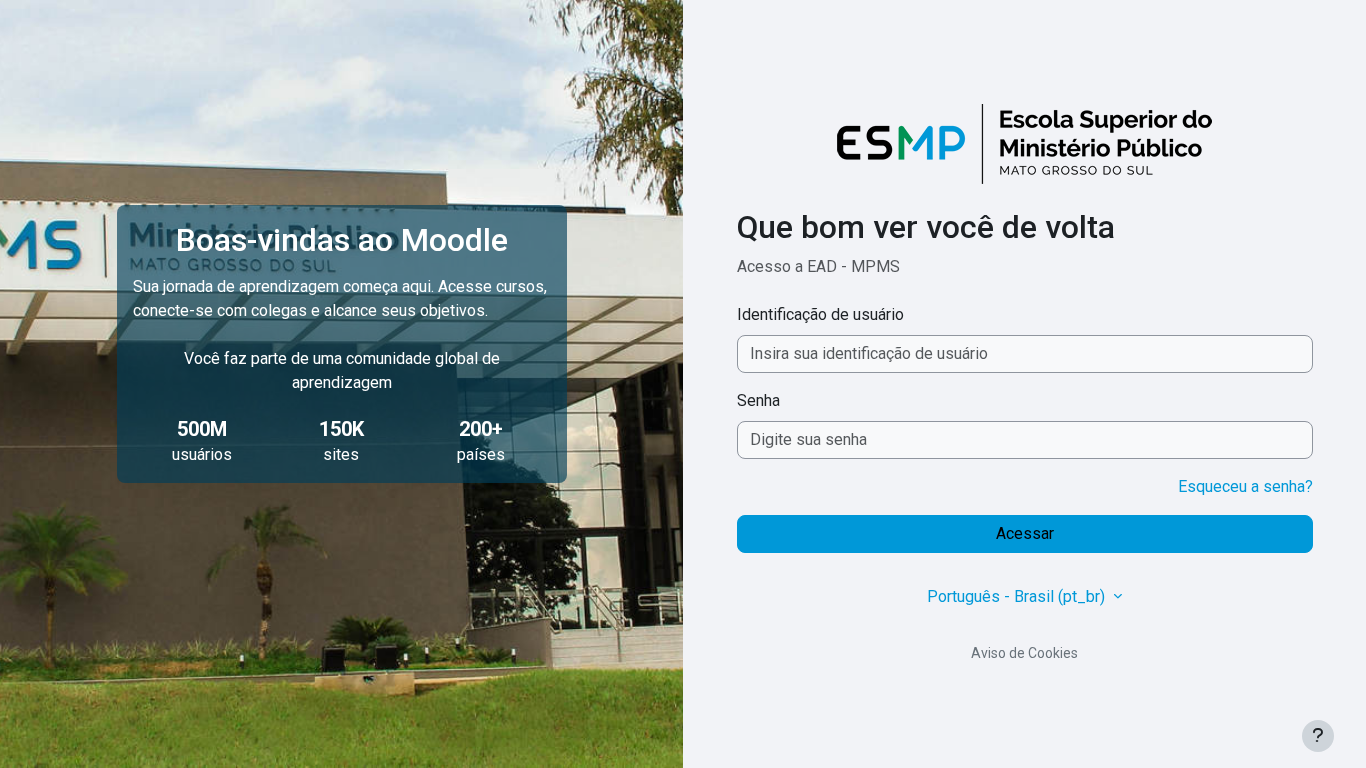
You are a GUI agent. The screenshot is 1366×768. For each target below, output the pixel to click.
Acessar (1025, 533)
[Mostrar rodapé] (1318, 736)
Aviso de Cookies (1024, 653)
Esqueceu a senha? (1245, 486)
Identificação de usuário (820, 314)
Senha (758, 400)
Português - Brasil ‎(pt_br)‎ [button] (1018, 596)
